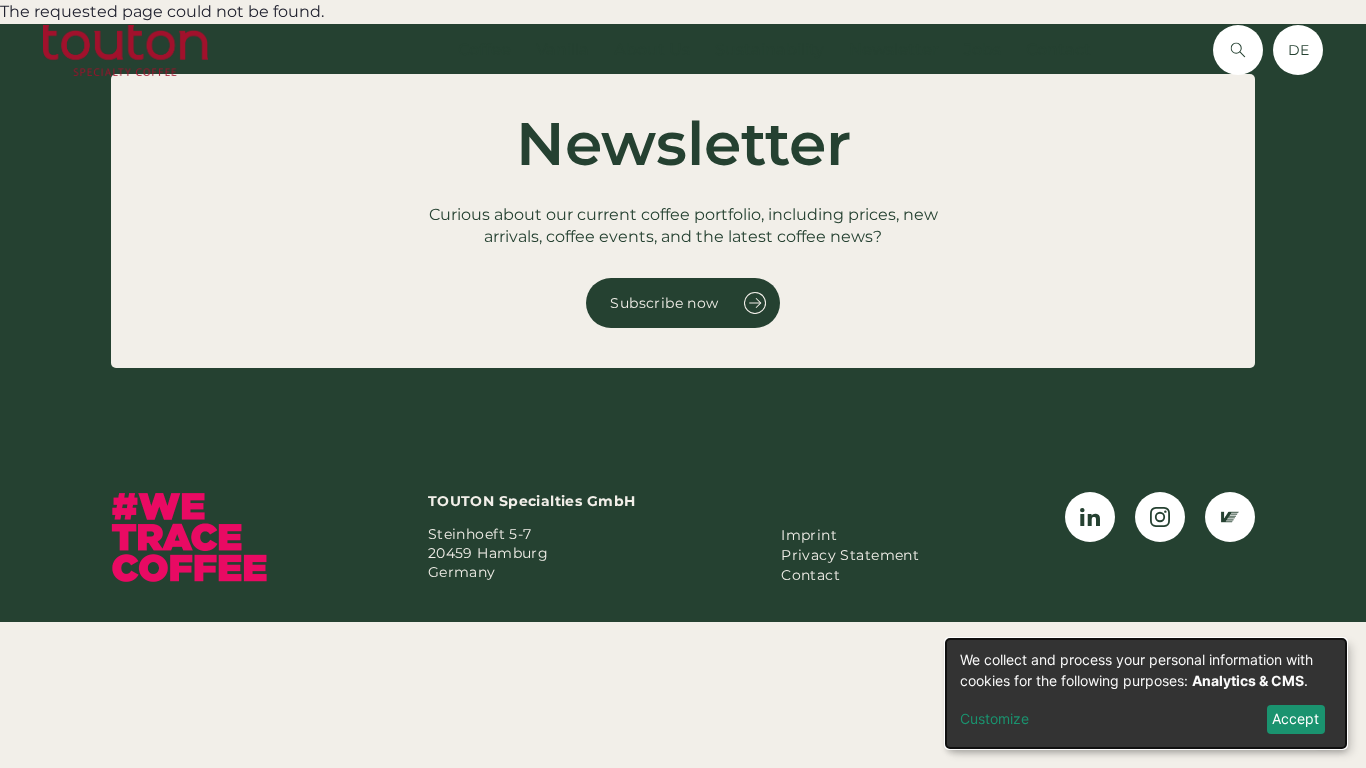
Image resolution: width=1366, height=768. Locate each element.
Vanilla (562, 49)
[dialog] (1146, 693)
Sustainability (769, 49)
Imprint (809, 535)
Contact (1058, 49)
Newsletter (894, 49)
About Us (652, 49)
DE (1298, 50)
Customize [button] (994, 718)
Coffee (484, 49)
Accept (1295, 718)
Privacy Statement (850, 555)
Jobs (982, 49)
